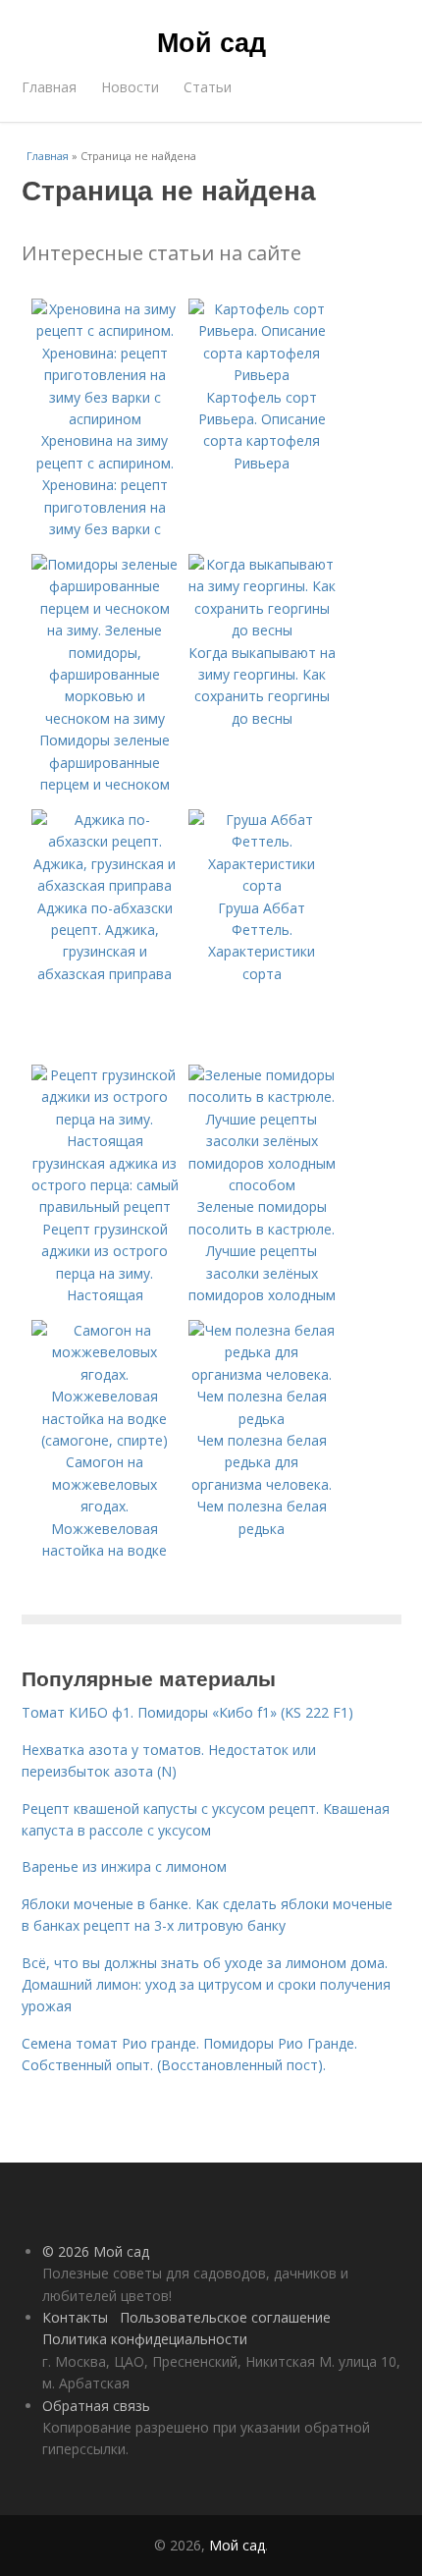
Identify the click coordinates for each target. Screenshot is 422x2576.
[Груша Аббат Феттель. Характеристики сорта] (262, 885)
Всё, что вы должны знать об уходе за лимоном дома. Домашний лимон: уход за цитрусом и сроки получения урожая (206, 1985)
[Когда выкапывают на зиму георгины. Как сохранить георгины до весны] (262, 630)
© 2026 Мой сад (96, 2251)
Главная (49, 87)
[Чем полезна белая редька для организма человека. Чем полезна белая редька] (262, 1419)
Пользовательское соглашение (225, 2317)
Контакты (75, 2317)
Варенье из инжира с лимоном (124, 1866)
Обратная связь (96, 2406)
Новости (130, 87)
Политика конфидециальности (145, 2339)
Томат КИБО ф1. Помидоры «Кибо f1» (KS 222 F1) (187, 1712)
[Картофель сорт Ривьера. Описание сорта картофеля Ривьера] (262, 375)
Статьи (208, 87)
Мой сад (211, 41)
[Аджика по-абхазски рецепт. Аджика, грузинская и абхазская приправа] (105, 885)
